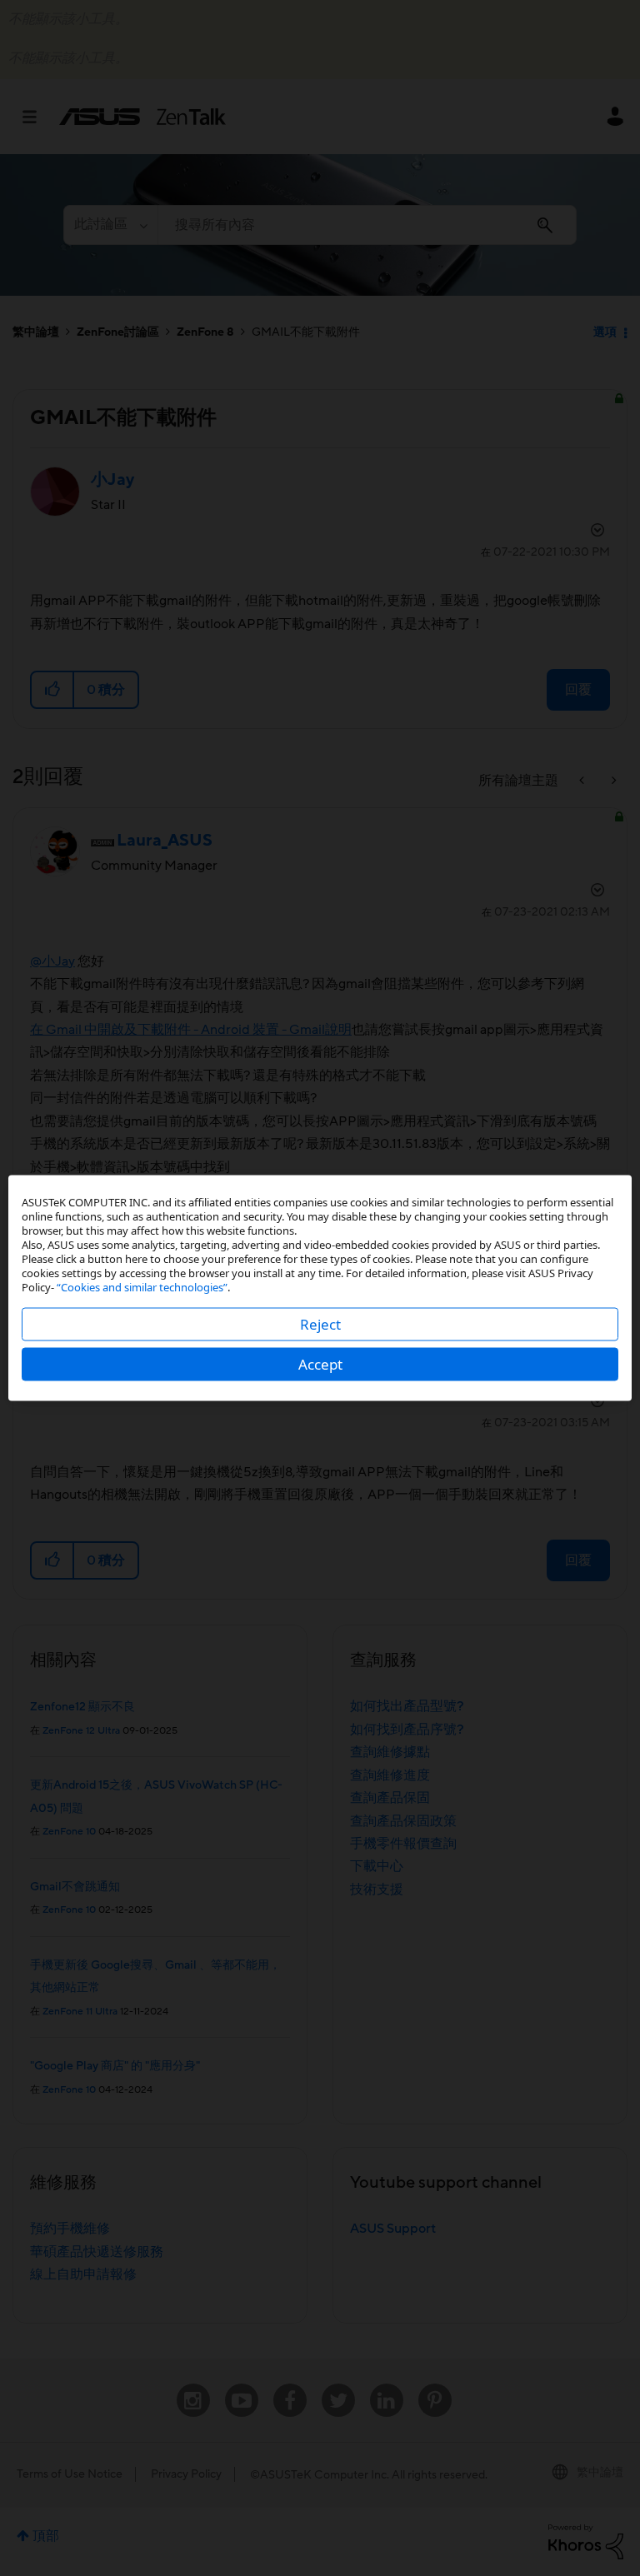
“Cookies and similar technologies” (142, 1287)
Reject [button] (320, 1324)
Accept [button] (320, 1364)
